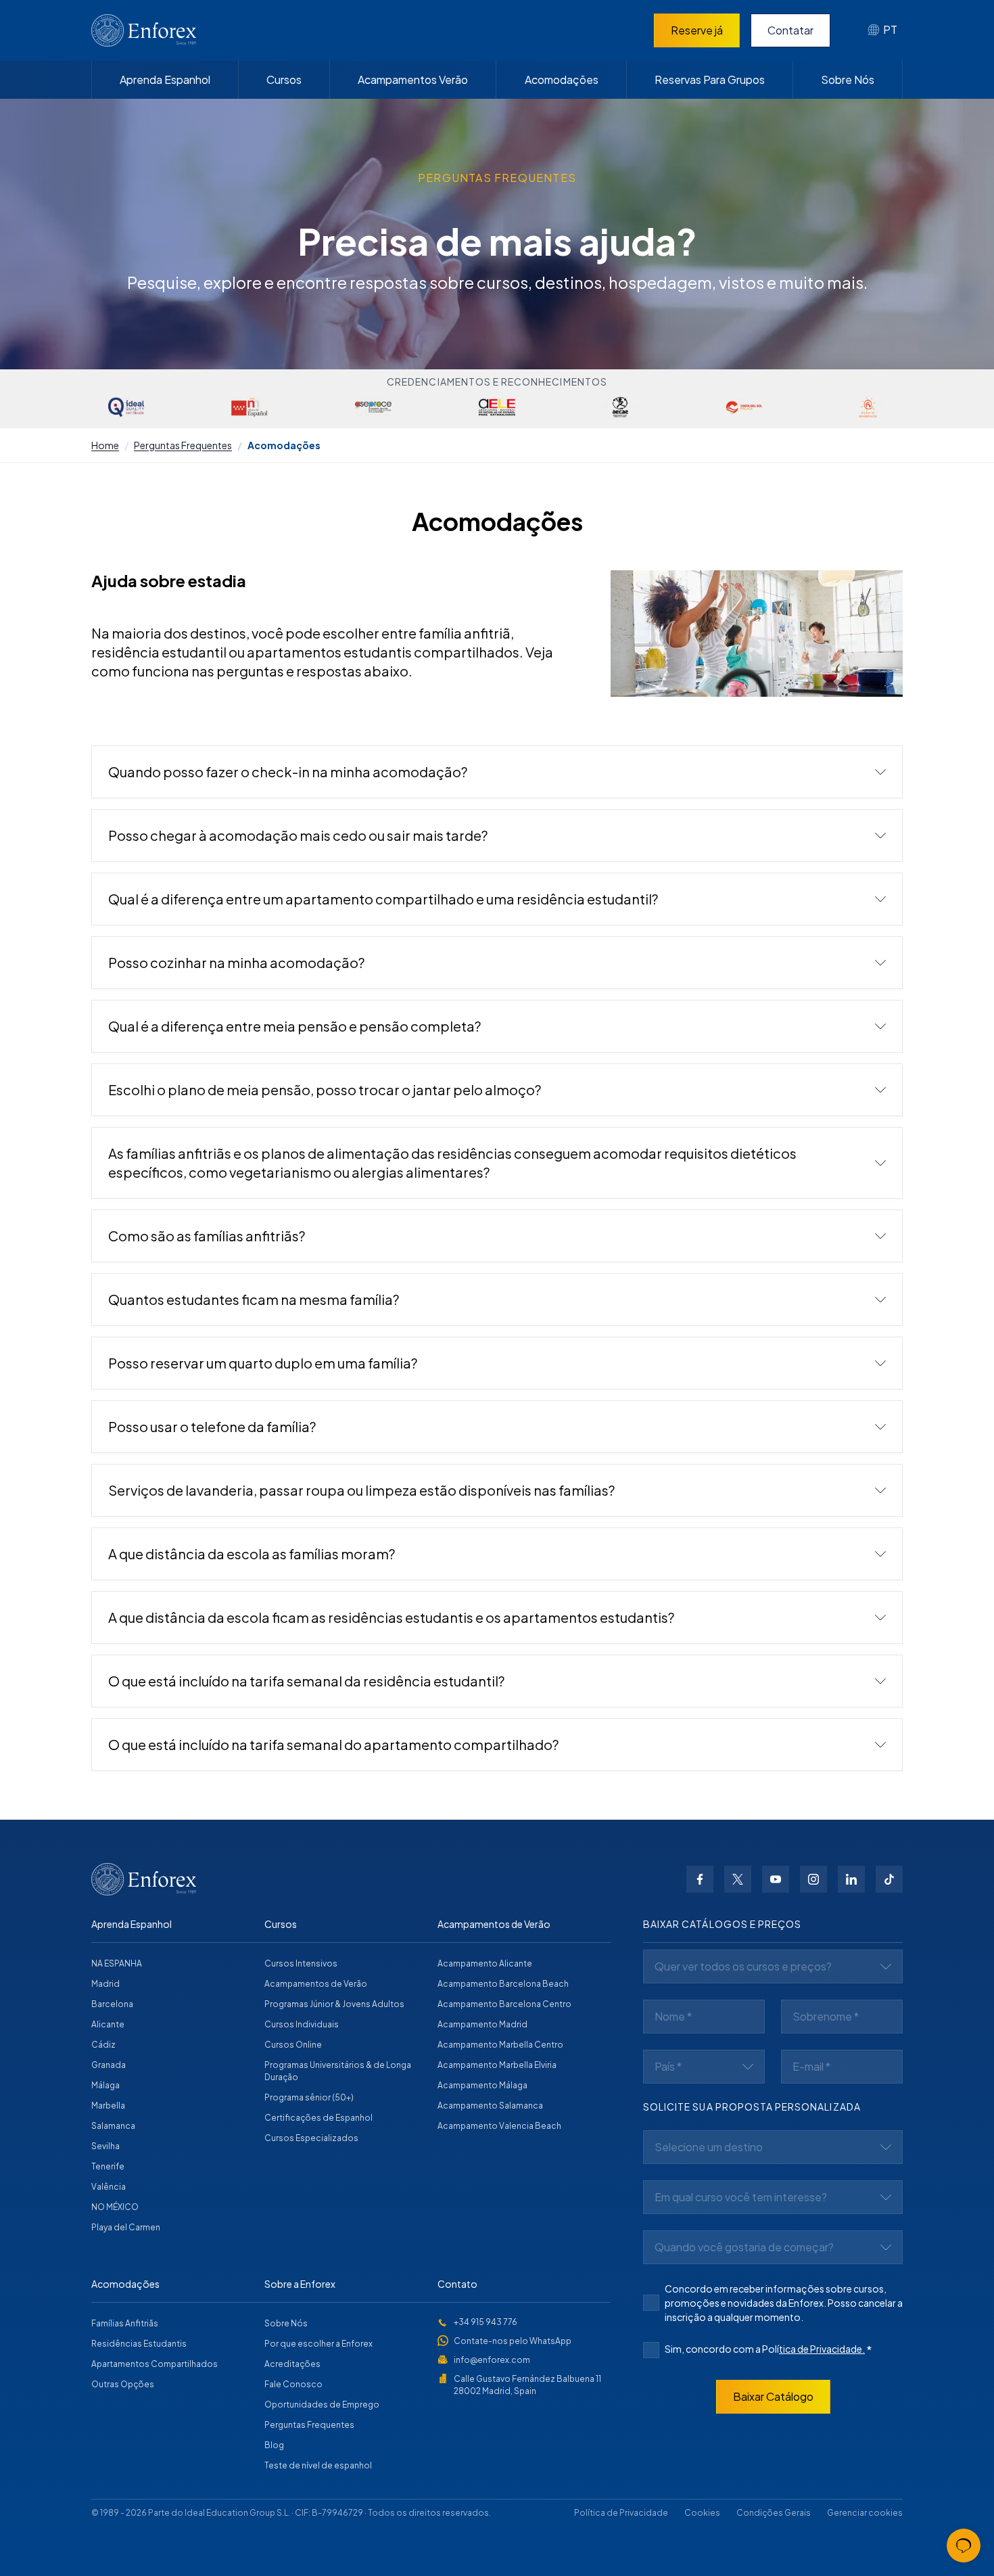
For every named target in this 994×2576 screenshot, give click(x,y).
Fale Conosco (293, 2384)
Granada (109, 2065)
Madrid (105, 1984)
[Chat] (964, 2546)
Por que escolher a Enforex (318, 2344)
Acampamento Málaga (482, 2085)
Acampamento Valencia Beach (499, 2126)
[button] (497, 772)
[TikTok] (889, 1879)
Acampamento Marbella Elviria (497, 2065)
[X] (738, 1879)
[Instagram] (813, 1879)
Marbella (108, 2106)
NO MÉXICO (115, 2207)
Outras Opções (123, 2384)
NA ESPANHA (117, 1963)
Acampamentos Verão (413, 79)
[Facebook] (700, 1879)
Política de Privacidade (621, 2513)
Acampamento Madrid (482, 2024)
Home (105, 445)
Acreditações (292, 2364)
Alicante (108, 2024)
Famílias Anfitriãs (125, 2323)
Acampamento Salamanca (490, 2106)
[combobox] (883, 30)
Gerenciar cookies (865, 2513)
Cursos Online (293, 2045)
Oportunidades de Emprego (322, 2405)
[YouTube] (776, 1879)
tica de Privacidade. (822, 2349)
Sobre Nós (848, 79)
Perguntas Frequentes (183, 445)
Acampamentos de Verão (316, 1984)
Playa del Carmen (126, 2227)
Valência (109, 2187)
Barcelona (112, 2004)
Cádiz (103, 2045)
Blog (274, 2445)
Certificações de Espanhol (318, 2118)
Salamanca (113, 2126)
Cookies (702, 2513)
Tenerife (108, 2166)
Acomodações (562, 79)
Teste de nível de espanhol (318, 2465)
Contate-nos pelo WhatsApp (513, 2341)
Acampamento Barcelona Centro (504, 2004)
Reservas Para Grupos (710, 79)
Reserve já (697, 30)
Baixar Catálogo (773, 2396)
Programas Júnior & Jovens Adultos (334, 2004)
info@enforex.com (492, 2360)
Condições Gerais (774, 2513)
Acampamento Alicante (485, 1963)
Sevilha (105, 2146)
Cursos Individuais (302, 2024)
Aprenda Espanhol (165, 79)
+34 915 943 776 (486, 2322)
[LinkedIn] (851, 1879)
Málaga (105, 2085)
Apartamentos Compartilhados (155, 2364)
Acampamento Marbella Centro (500, 2045)
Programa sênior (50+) (309, 2097)
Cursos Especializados (311, 2138)
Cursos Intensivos (301, 1963)
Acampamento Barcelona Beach (503, 1984)
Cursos (284, 79)
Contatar (790, 30)
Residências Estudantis (139, 2344)
